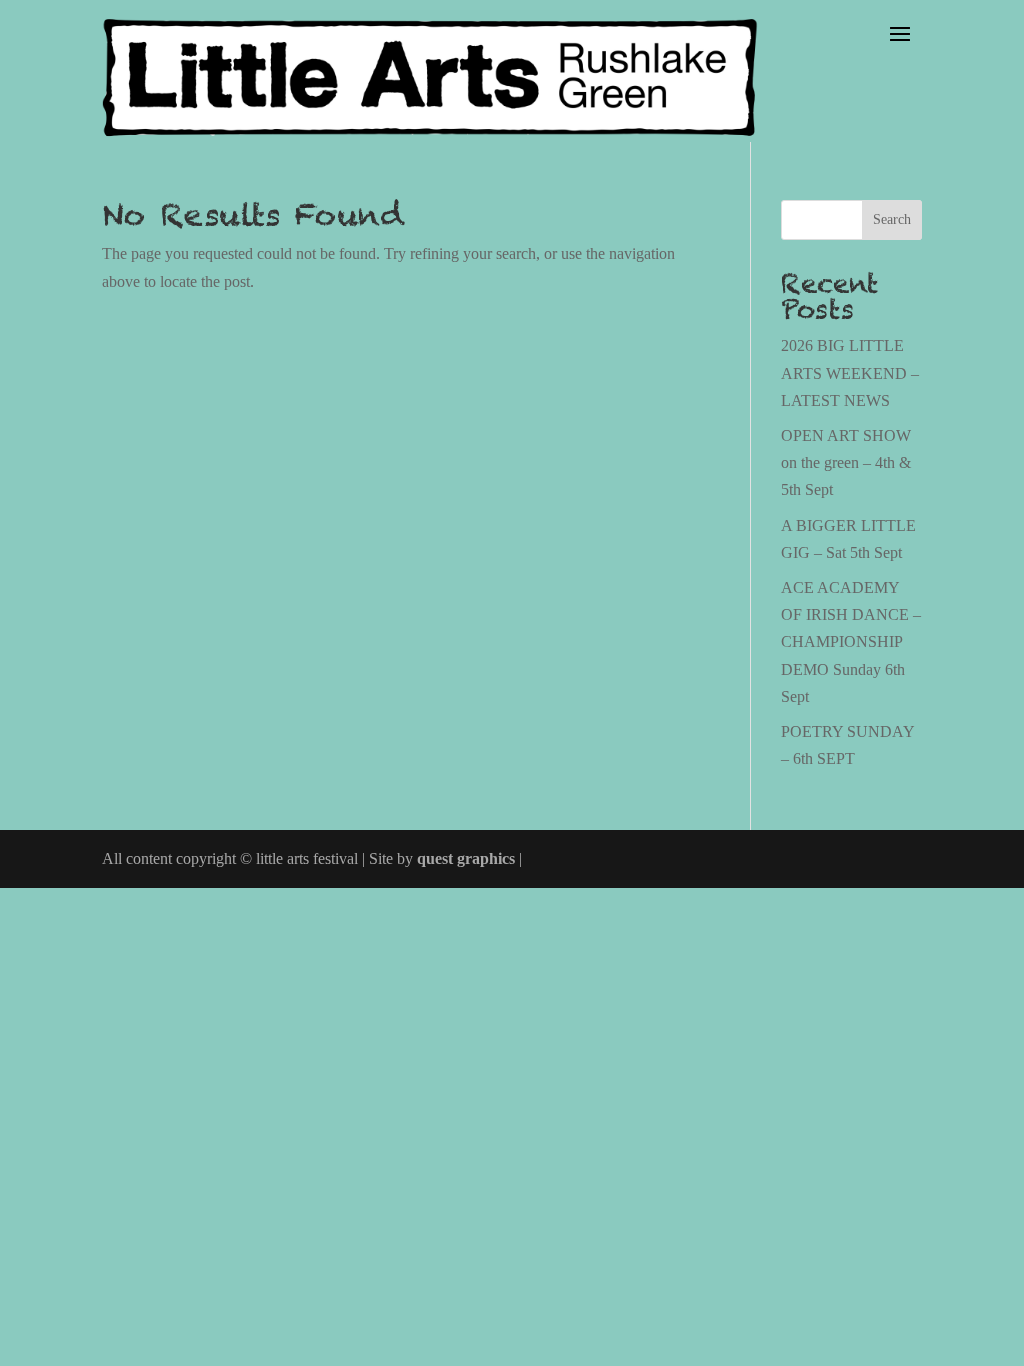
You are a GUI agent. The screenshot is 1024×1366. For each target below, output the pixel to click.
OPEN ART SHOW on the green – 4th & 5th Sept (846, 462)
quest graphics (466, 858)
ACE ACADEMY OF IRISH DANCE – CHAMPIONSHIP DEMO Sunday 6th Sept (851, 642)
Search (892, 219)
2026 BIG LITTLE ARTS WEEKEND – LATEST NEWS (850, 372)
